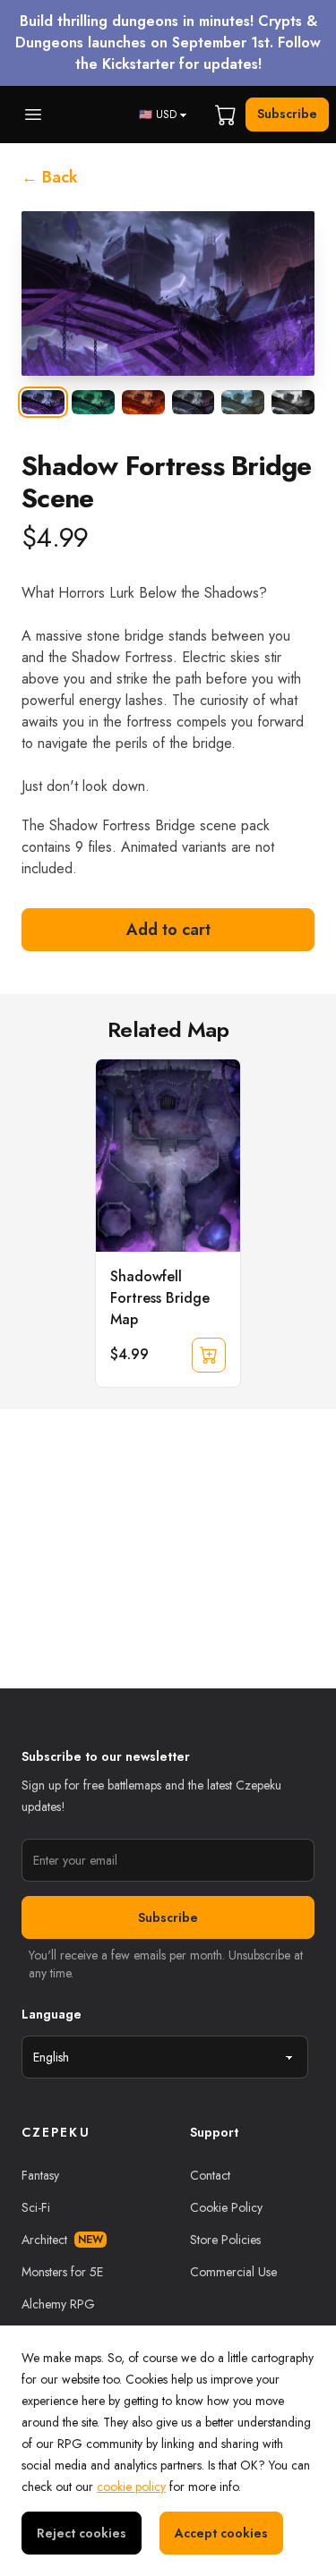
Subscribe (287, 114)
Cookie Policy (226, 2207)
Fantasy (40, 2175)
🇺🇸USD (158, 115)
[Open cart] (226, 115)
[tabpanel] (168, 293)
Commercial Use (233, 2272)
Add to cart (168, 930)
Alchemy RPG (58, 2304)
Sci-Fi (36, 2207)
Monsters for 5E (62, 2272)
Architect (62, 2240)
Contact (210, 2175)
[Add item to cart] (209, 1355)
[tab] (43, 402)
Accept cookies (221, 2533)
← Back (50, 177)
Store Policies (225, 2240)
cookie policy (131, 2487)
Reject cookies (82, 2533)
